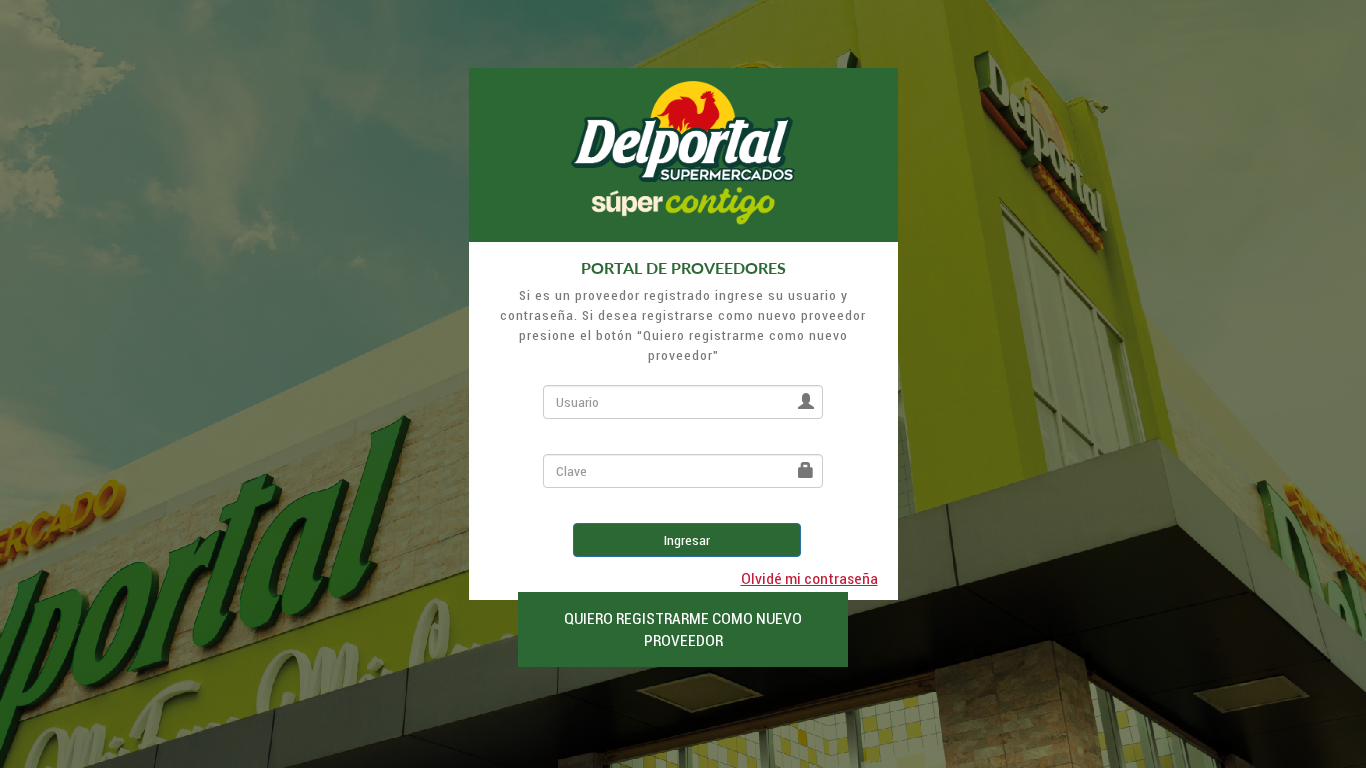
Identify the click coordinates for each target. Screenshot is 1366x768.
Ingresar (687, 540)
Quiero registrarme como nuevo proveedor (683, 629)
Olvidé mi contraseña (809, 578)
